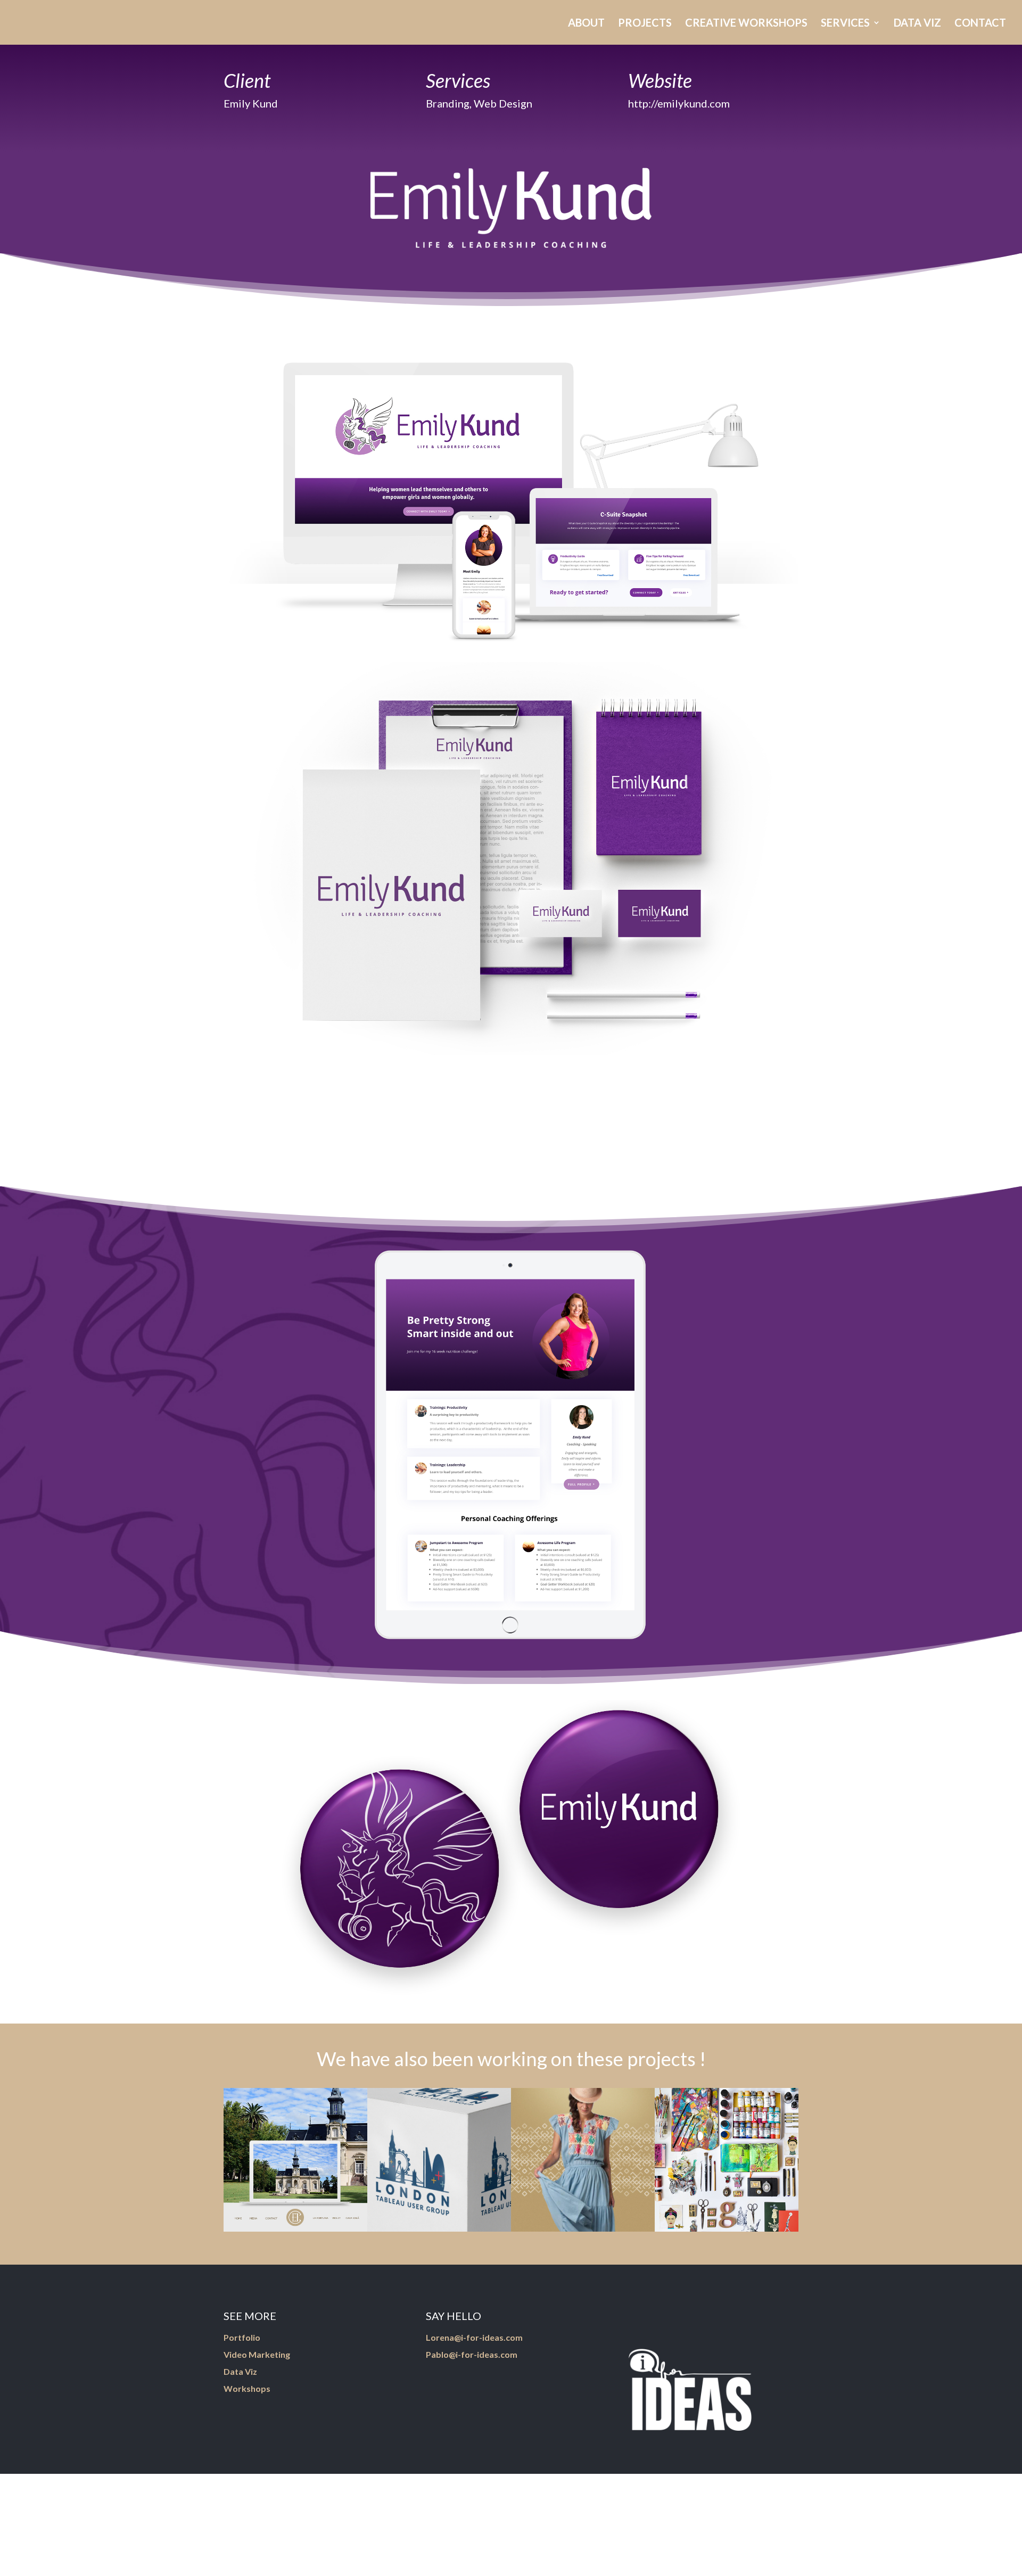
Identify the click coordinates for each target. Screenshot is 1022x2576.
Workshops (247, 2388)
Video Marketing (257, 2354)
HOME (475, 24)
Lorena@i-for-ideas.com (474, 2337)
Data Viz (240, 2371)
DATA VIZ (917, 24)
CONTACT (980, 24)
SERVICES (845, 24)
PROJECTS (645, 24)
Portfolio (242, 2337)
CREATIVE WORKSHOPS (746, 24)
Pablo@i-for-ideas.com (472, 2354)
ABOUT (586, 24)
